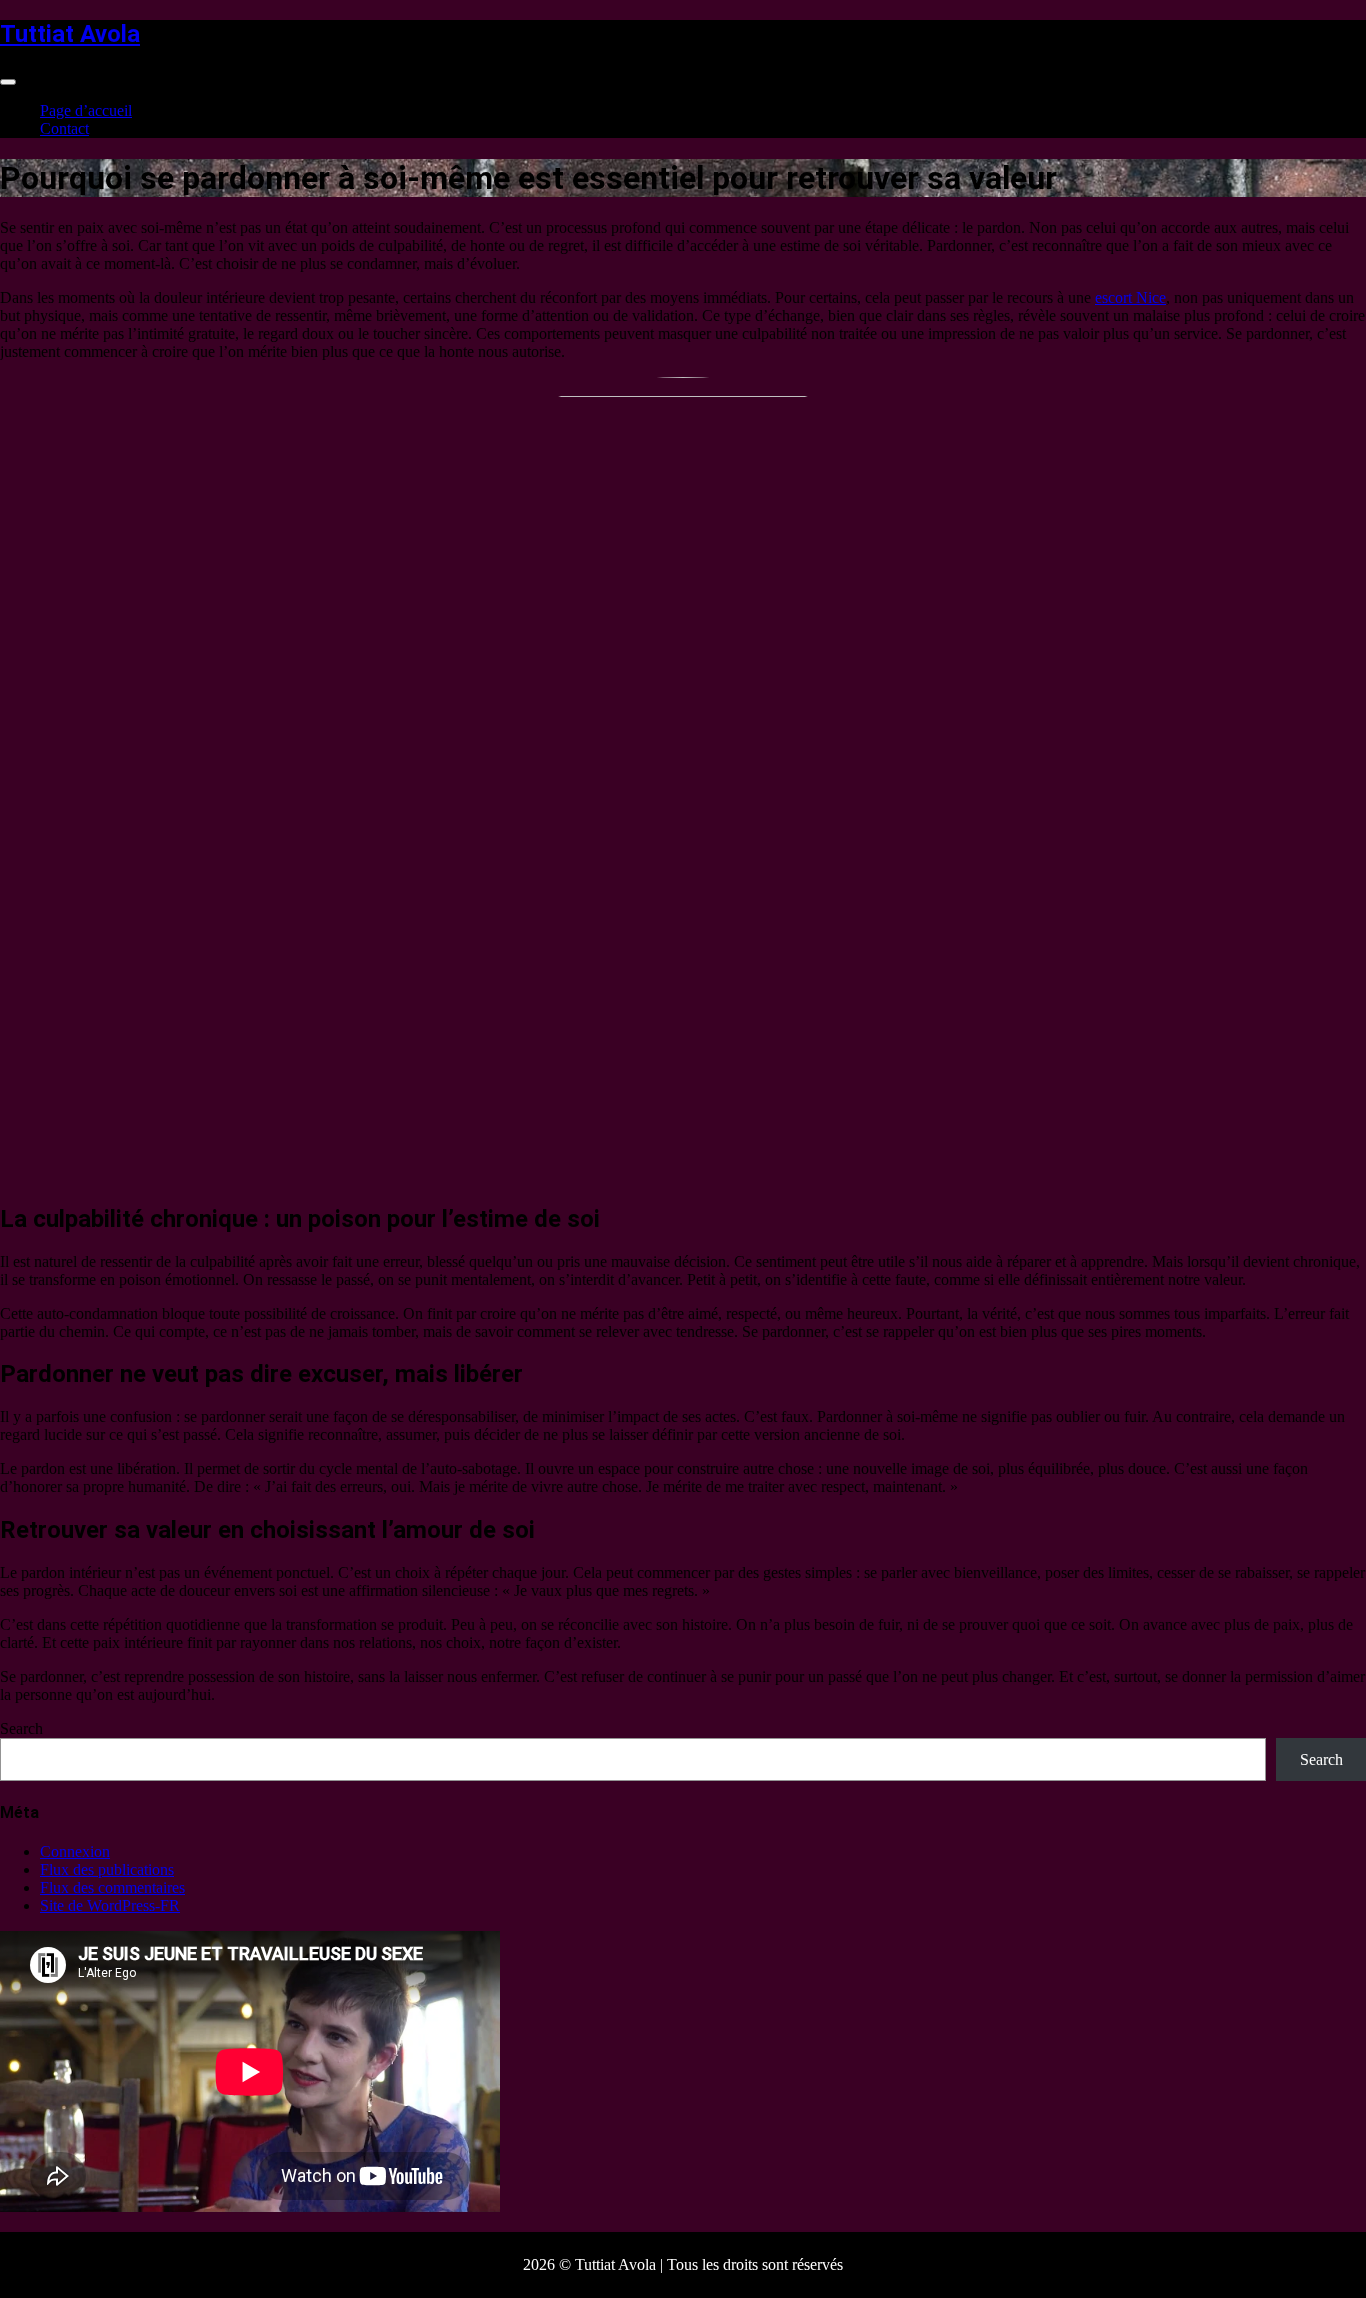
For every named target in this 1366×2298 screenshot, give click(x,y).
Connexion (75, 1851)
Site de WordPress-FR (110, 1905)
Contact (64, 128)
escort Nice (1130, 297)
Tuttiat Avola (70, 34)
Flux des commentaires (112, 1887)
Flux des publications (107, 1869)
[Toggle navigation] (8, 82)
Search (21, 1728)
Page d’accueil (86, 110)
